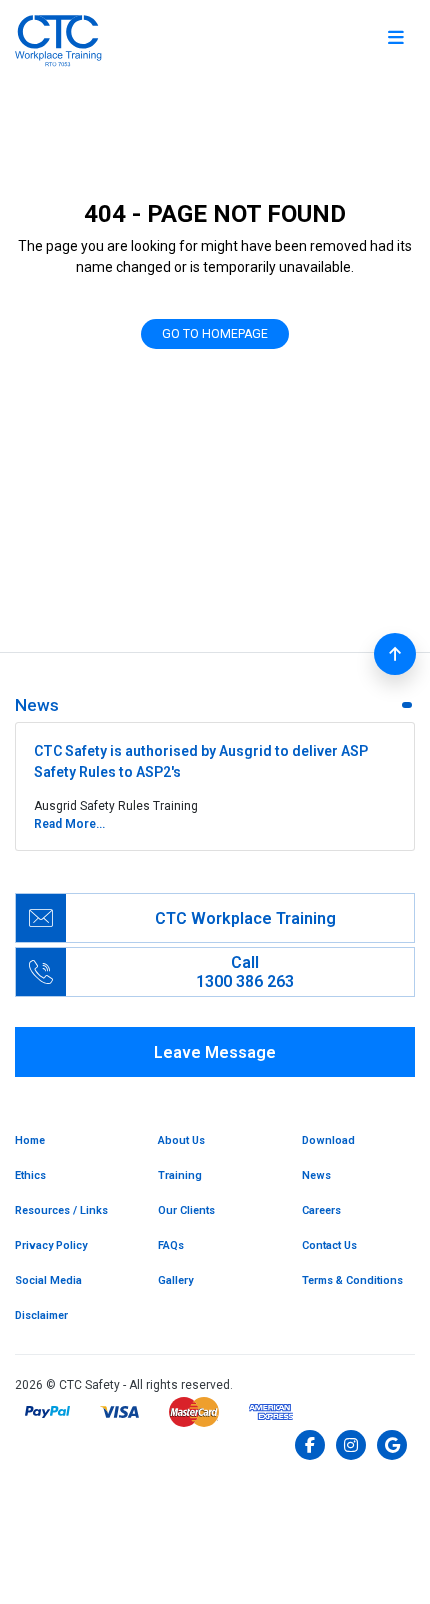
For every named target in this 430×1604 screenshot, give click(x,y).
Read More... (69, 824)
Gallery (175, 1280)
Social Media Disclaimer (48, 1298)
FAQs (171, 1245)
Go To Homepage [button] (215, 334)
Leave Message (215, 1052)
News (316, 1175)
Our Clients (186, 1210)
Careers (321, 1210)
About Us (181, 1140)
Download (328, 1140)
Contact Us (329, 1245)
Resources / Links (61, 1210)
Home (30, 1140)
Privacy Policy (51, 1245)
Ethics (30, 1175)
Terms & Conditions (352, 1280)
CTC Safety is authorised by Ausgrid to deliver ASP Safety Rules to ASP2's (201, 761)
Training (180, 1175)
